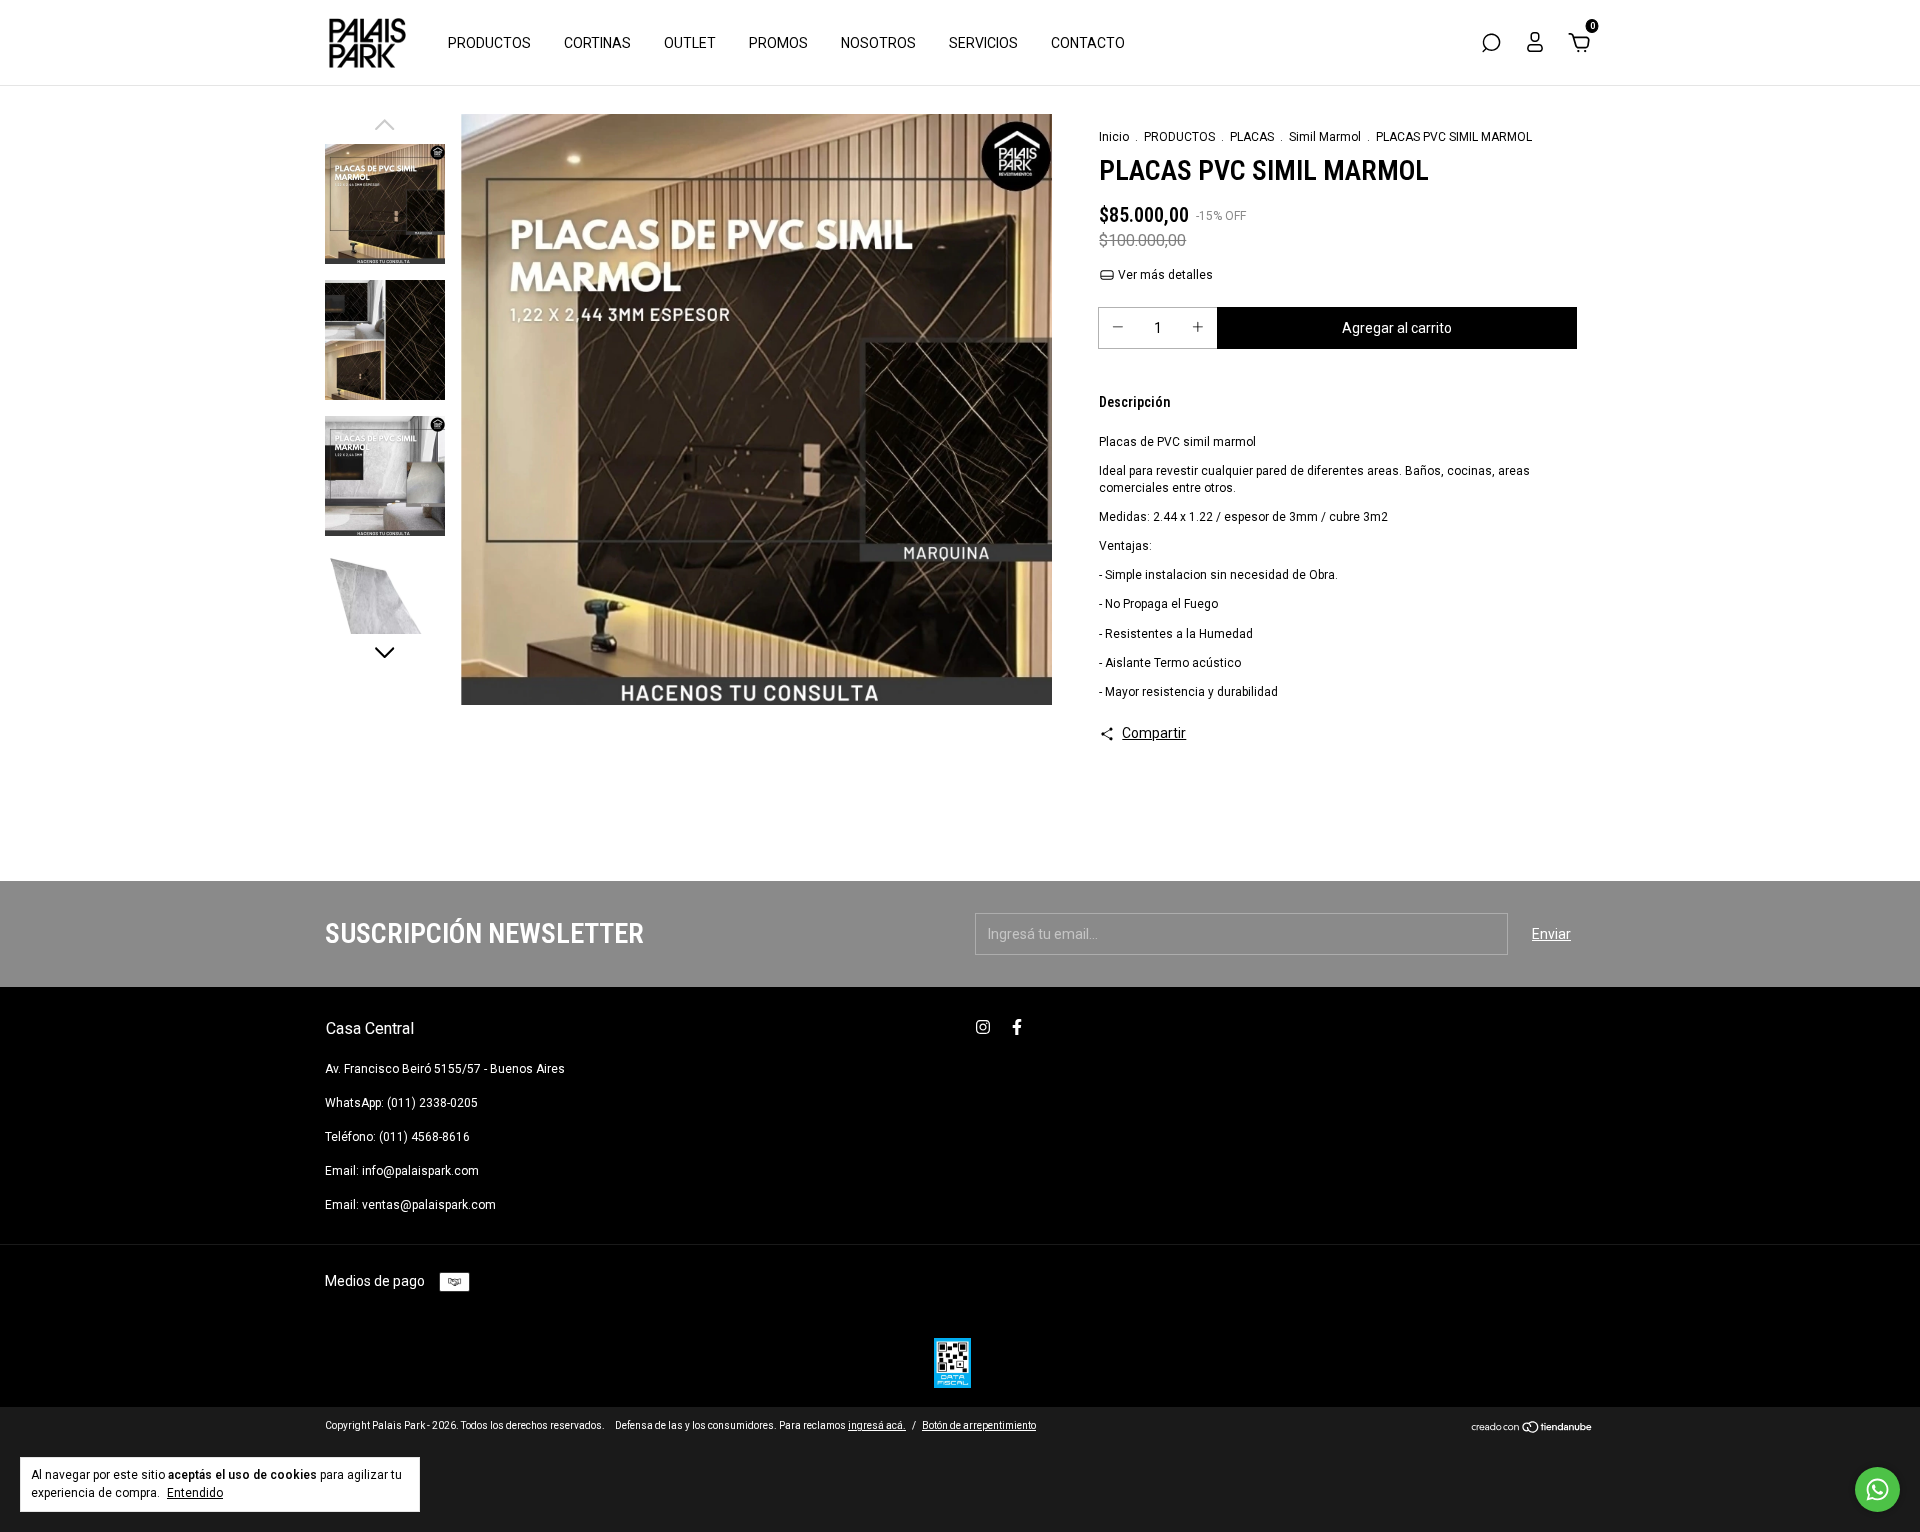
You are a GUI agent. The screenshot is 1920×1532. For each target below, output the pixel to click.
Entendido (195, 1493)
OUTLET (690, 43)
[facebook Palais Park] (1017, 1027)
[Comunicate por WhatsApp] (1877, 1489)
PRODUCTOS (489, 43)
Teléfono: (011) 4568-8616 (397, 1137)
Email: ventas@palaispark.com (410, 1205)
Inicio (1114, 137)
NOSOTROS (878, 43)
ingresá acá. (877, 1425)
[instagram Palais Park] (983, 1027)
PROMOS (778, 43)
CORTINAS (597, 43)
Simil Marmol (1325, 137)
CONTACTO (1088, 43)
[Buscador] (1491, 46)
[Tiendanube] (1532, 1428)
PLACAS (1252, 137)
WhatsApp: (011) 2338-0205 (401, 1103)
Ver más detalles (1164, 275)
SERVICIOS (983, 43)
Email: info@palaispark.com (402, 1171)
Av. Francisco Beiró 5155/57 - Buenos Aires (445, 1069)
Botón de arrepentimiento (979, 1425)
